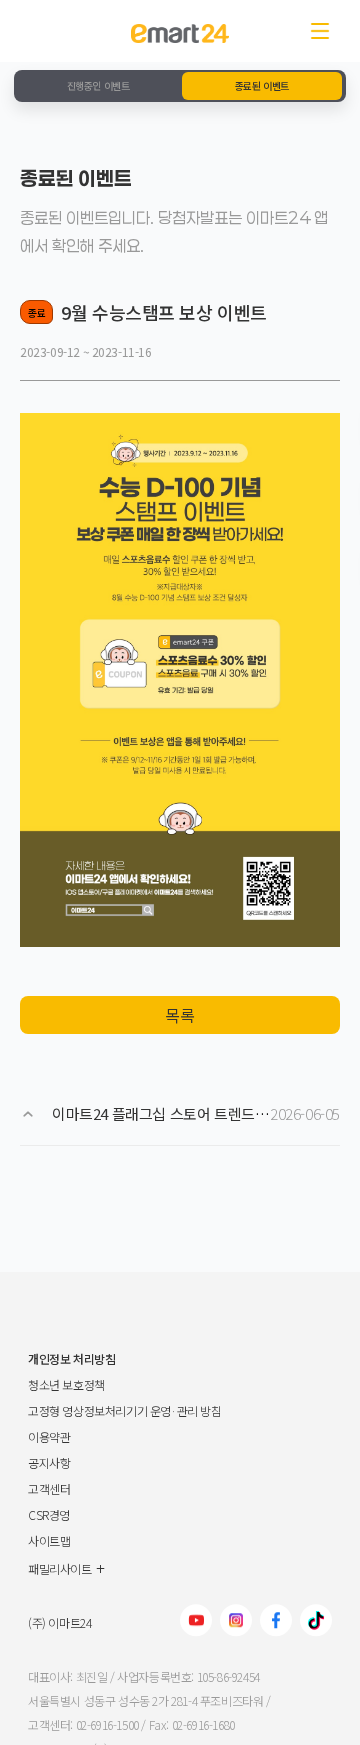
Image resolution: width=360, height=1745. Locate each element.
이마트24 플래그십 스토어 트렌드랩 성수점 (182, 1113)
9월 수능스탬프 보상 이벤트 (164, 312)
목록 (180, 1015)
